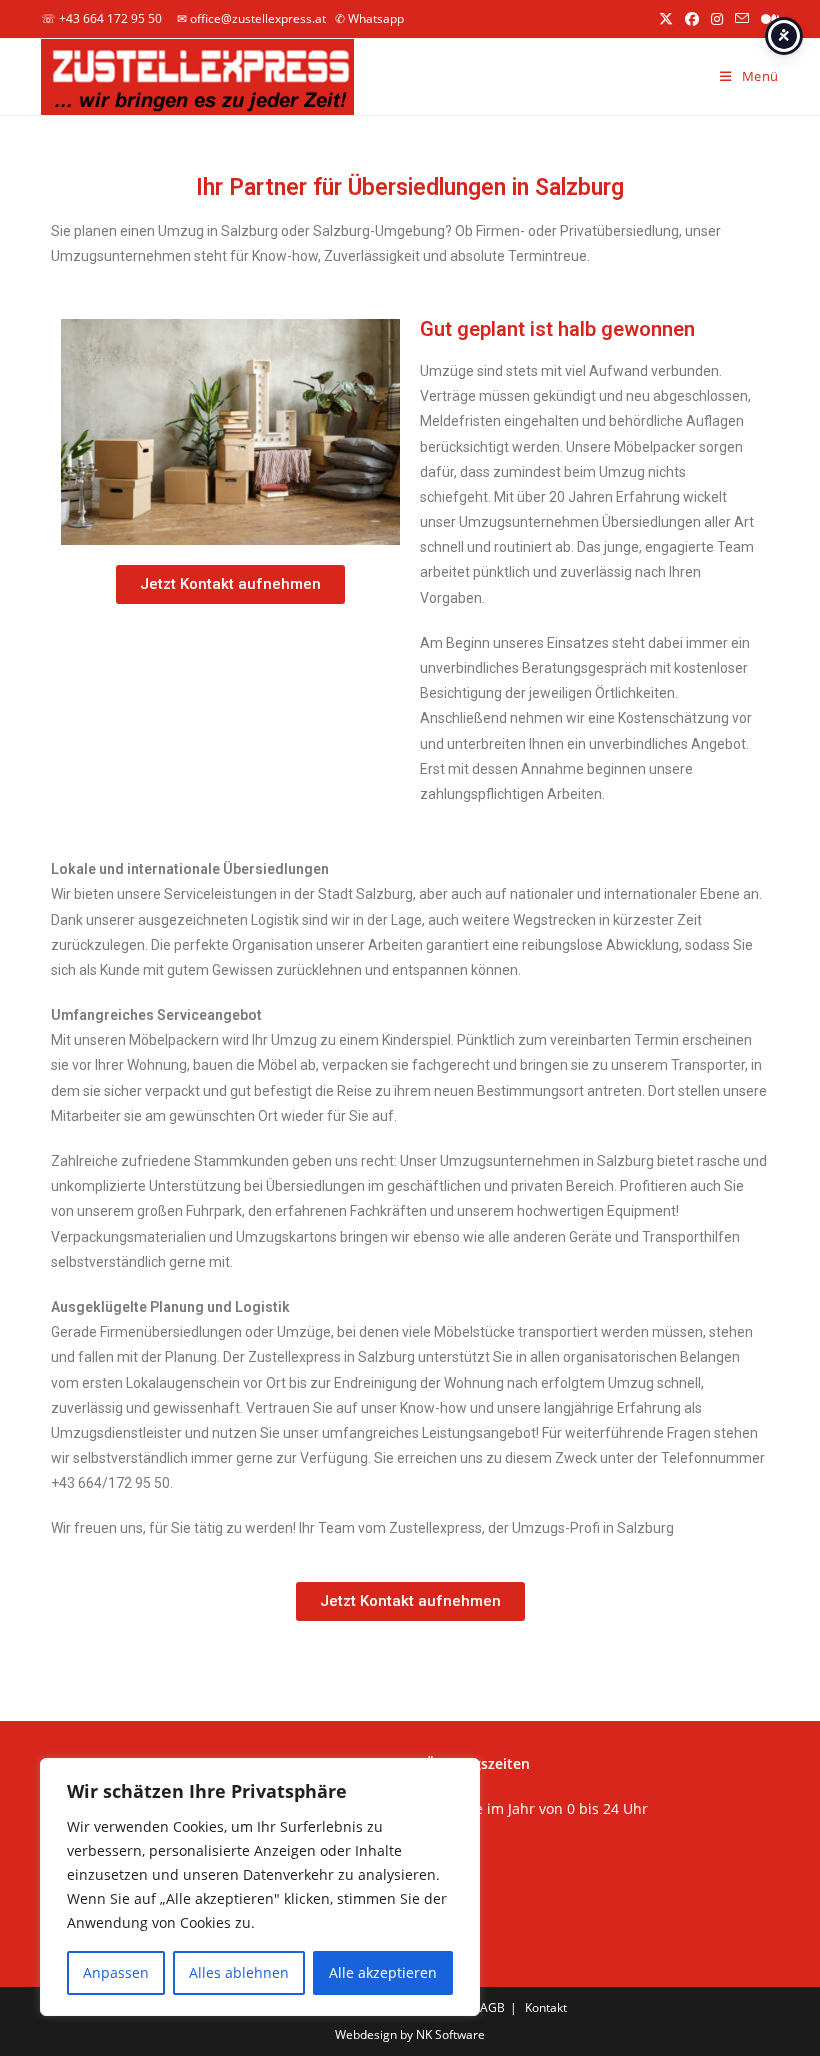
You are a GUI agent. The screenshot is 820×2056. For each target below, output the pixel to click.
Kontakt (546, 2007)
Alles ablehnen (239, 1972)
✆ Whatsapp (369, 18)
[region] (260, 1887)
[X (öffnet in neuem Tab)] (666, 19)
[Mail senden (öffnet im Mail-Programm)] (742, 19)
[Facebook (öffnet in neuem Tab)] (692, 19)
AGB (492, 2007)
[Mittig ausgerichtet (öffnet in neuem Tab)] (767, 19)
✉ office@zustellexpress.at (251, 18)
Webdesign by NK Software (410, 2034)
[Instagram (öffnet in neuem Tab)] (717, 19)
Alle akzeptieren (383, 1972)
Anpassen (116, 1972)
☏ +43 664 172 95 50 (101, 18)
